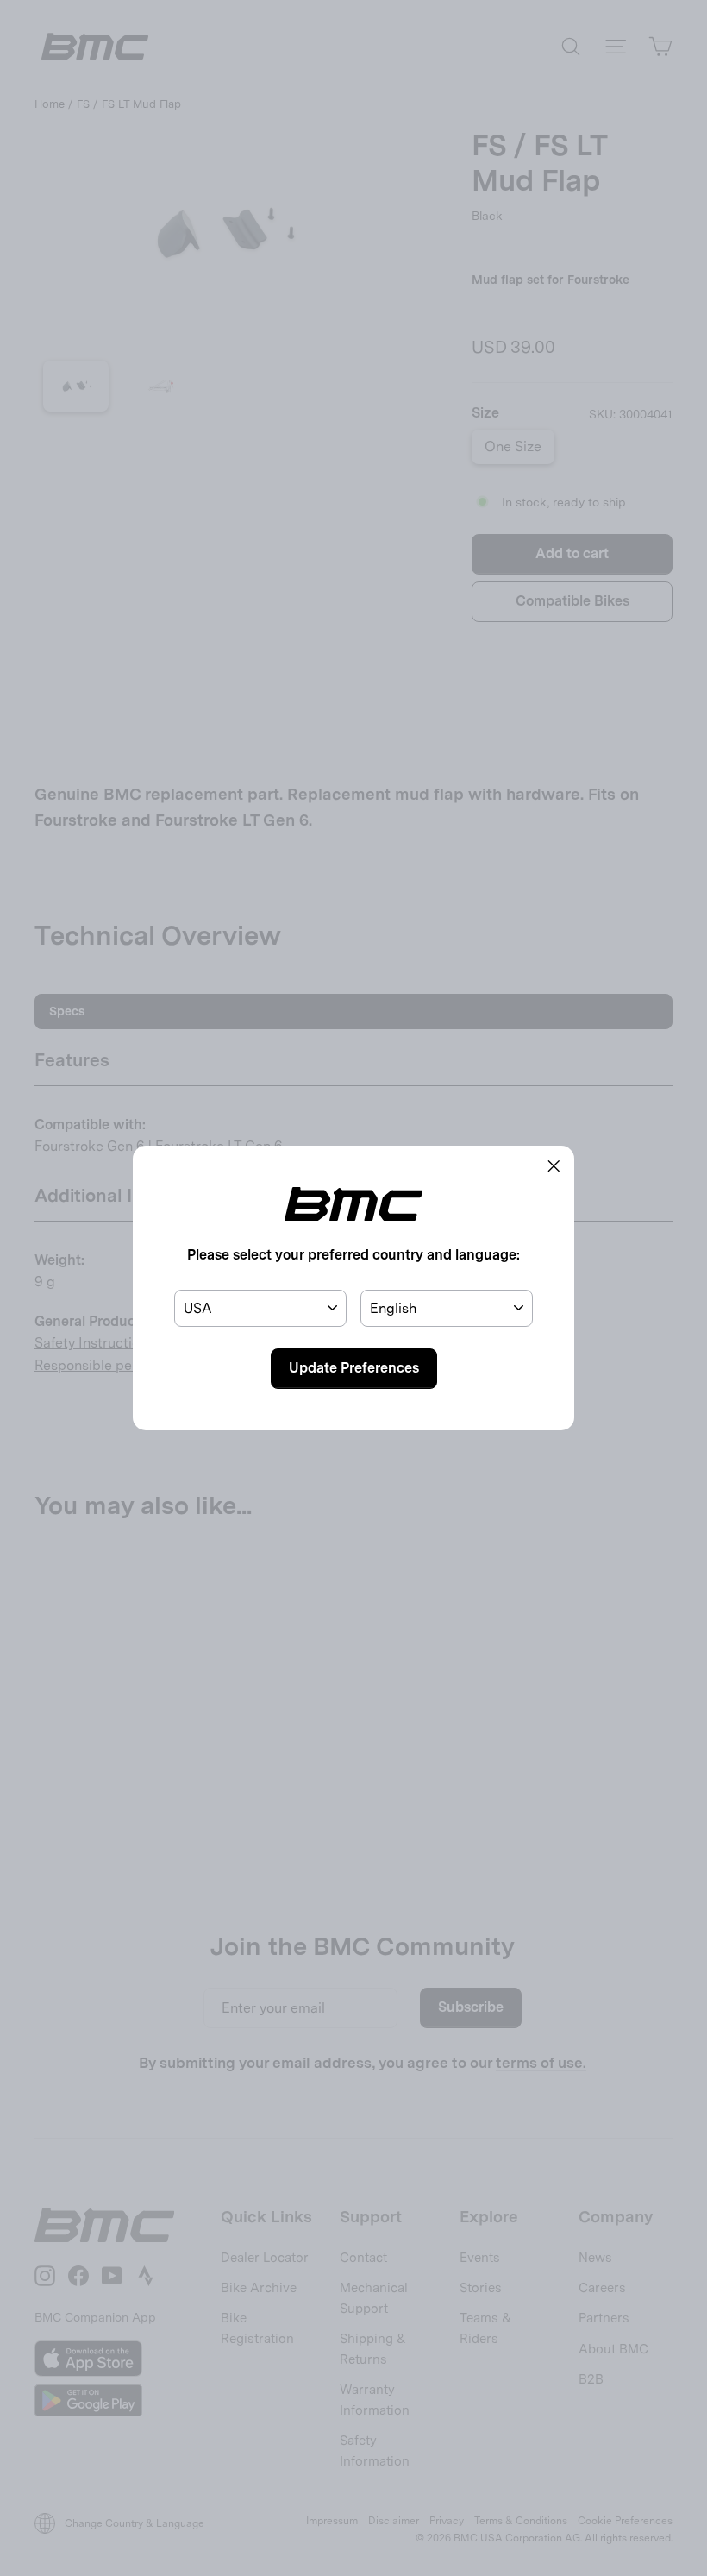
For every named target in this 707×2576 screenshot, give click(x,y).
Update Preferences (354, 1368)
